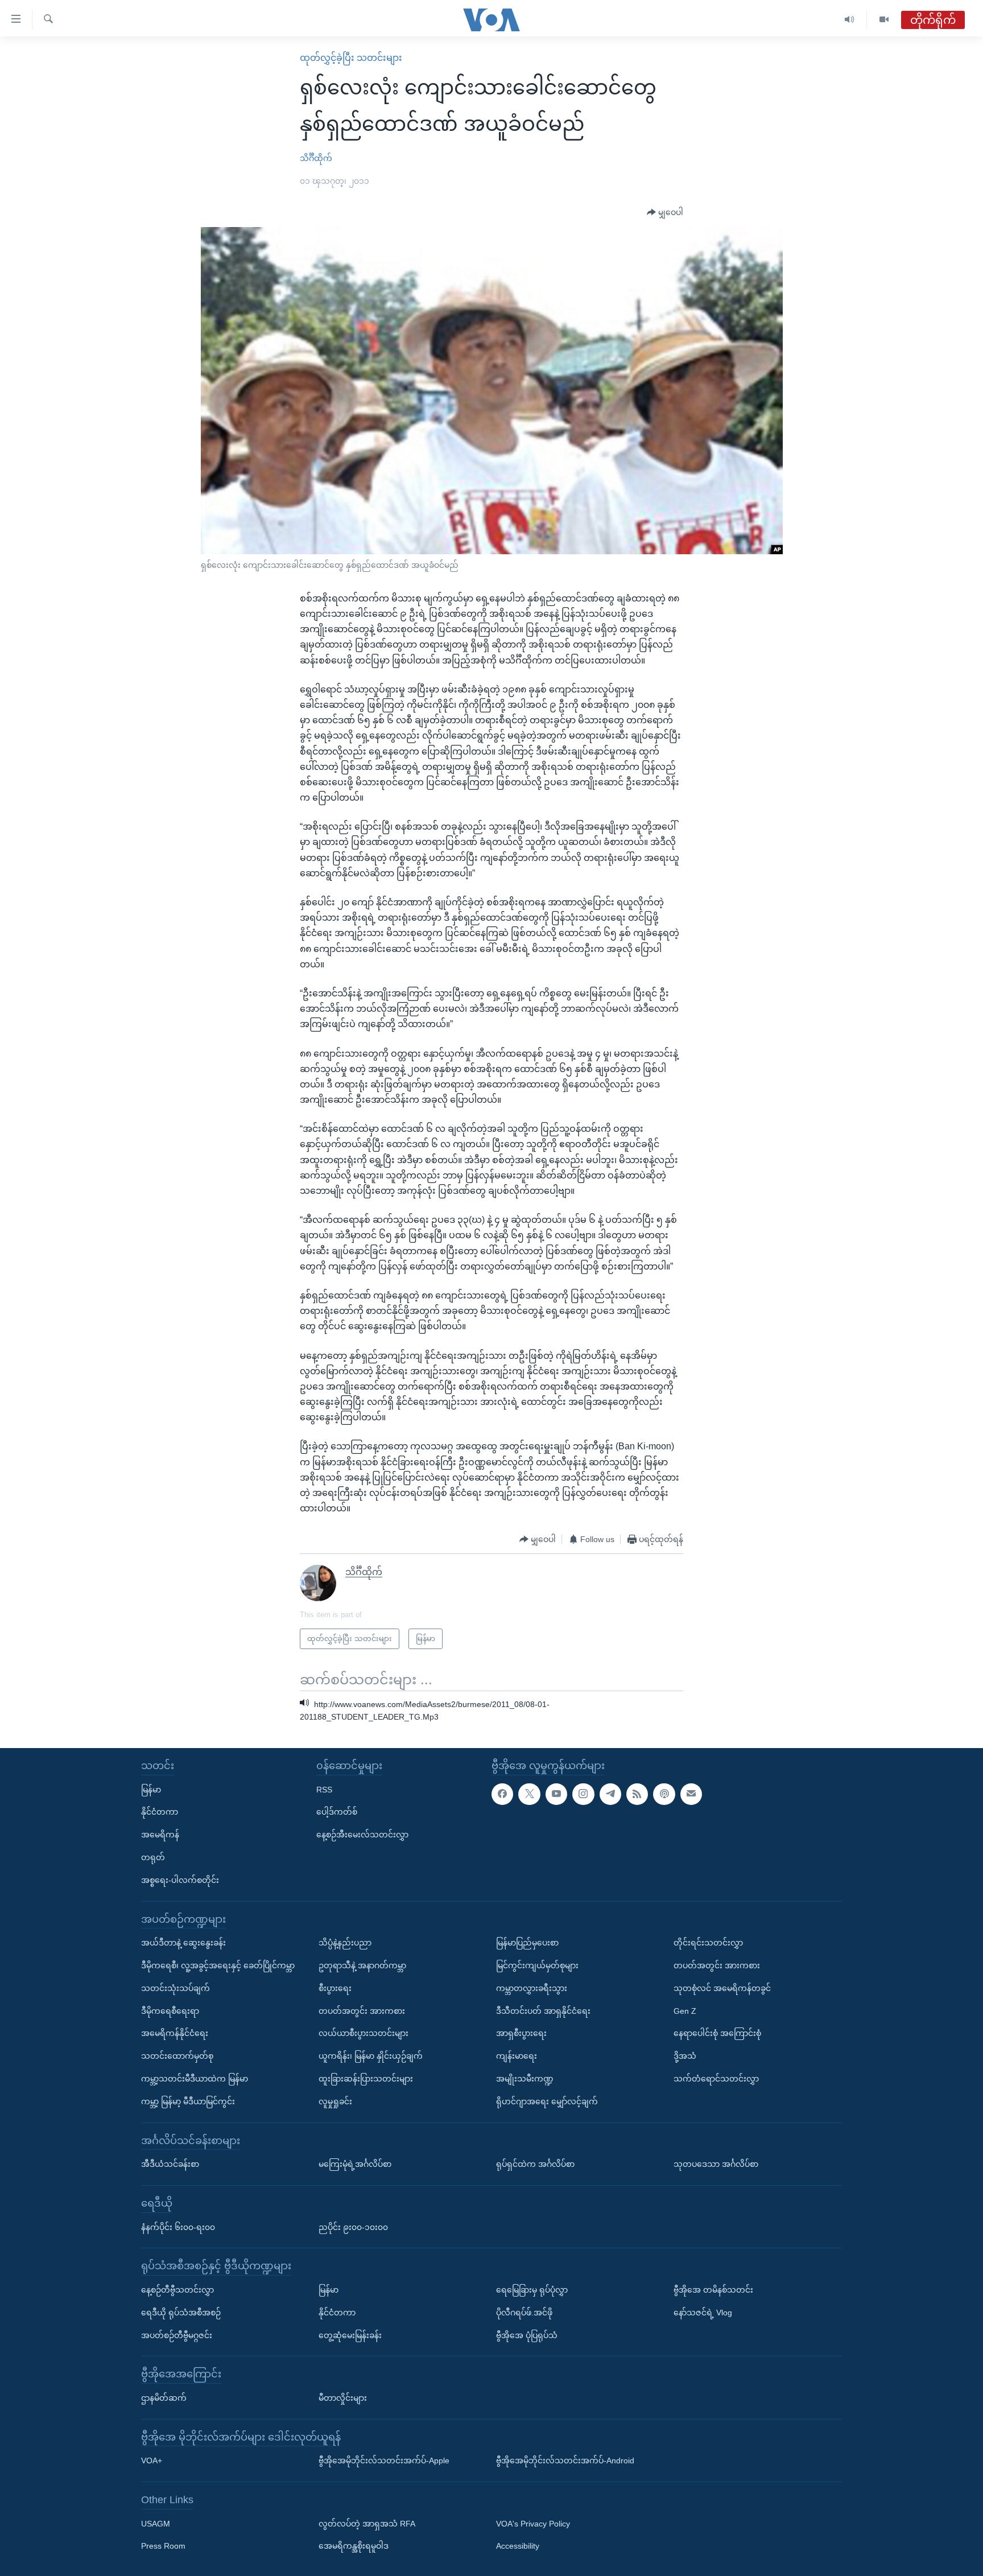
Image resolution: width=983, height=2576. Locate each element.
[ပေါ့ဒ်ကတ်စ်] (664, 1794)
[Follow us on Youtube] (556, 1794)
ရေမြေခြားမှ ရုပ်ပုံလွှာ (532, 2290)
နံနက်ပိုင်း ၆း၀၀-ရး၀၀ (178, 2227)
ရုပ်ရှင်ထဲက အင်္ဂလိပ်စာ (535, 2164)
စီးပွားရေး (335, 1988)
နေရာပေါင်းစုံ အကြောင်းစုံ (717, 2033)
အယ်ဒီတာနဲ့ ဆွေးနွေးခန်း (183, 1943)
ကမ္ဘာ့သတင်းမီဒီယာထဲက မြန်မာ (195, 2079)
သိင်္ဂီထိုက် (316, 158)
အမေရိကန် (160, 1835)
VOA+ (152, 2460)
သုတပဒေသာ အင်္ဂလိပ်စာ (716, 2164)
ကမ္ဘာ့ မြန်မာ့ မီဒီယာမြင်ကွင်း (188, 2101)
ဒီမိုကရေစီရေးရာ (170, 2010)
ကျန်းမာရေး (517, 2056)
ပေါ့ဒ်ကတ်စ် (337, 1812)
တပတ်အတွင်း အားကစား (362, 2010)
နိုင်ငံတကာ (160, 1812)
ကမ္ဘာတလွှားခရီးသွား (532, 1988)
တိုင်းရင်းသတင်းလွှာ (708, 1943)
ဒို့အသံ (685, 2056)
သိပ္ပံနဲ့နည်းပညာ (345, 1943)
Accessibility (518, 2546)
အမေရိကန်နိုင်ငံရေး (175, 2033)
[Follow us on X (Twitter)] (529, 1794)
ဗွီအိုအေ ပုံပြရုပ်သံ (527, 2335)
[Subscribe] (691, 1794)
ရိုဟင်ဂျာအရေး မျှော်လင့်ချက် (547, 2101)
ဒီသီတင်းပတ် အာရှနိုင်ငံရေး (543, 2010)
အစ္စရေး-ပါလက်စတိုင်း (180, 1880)
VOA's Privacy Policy (533, 2524)
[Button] (665, 213)
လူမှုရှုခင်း (335, 2101)
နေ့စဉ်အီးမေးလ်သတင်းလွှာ (362, 1835)
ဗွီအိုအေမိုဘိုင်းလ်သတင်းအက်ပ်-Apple (384, 2460)
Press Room (163, 2546)
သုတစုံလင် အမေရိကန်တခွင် (722, 1988)
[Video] (884, 20)
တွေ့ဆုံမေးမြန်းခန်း (350, 2335)
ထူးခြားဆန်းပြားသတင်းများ (366, 2079)
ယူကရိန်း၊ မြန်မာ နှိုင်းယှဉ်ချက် (371, 2056)
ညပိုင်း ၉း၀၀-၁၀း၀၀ (353, 2227)
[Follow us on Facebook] (502, 1794)
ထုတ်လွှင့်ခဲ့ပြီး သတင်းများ (351, 58)
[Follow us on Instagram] (583, 1794)
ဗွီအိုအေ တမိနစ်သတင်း (713, 2290)
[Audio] (850, 20)
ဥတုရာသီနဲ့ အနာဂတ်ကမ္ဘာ (362, 1965)
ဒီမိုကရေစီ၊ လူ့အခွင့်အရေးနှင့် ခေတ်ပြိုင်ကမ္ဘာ (218, 1965)
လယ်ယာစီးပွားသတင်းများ (364, 2033)
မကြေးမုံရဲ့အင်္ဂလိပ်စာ (355, 2164)
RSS (324, 1789)
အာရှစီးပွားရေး (521, 2033)
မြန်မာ (151, 1789)
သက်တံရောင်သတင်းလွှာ (716, 2079)
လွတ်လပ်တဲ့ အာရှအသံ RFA (367, 2524)
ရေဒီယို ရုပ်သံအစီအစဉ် (181, 2313)
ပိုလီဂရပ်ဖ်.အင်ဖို (524, 2313)
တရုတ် (153, 1857)
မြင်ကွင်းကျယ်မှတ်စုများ (537, 1965)
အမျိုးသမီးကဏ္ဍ (525, 2079)
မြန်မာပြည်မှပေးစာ (527, 1943)
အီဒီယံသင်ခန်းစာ (170, 2164)
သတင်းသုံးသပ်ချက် (175, 1988)
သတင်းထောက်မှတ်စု (177, 2056)
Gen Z (685, 2010)
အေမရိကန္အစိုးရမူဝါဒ (354, 2546)
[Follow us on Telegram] (610, 1794)
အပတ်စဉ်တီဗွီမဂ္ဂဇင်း (177, 2335)
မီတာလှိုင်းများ (343, 2398)
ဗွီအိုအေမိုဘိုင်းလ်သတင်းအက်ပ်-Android (565, 2460)
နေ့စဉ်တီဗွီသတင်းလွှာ (177, 2290)
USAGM (156, 2524)
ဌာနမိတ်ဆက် (164, 2398)
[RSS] (637, 1794)
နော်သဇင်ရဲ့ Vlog (703, 2313)
